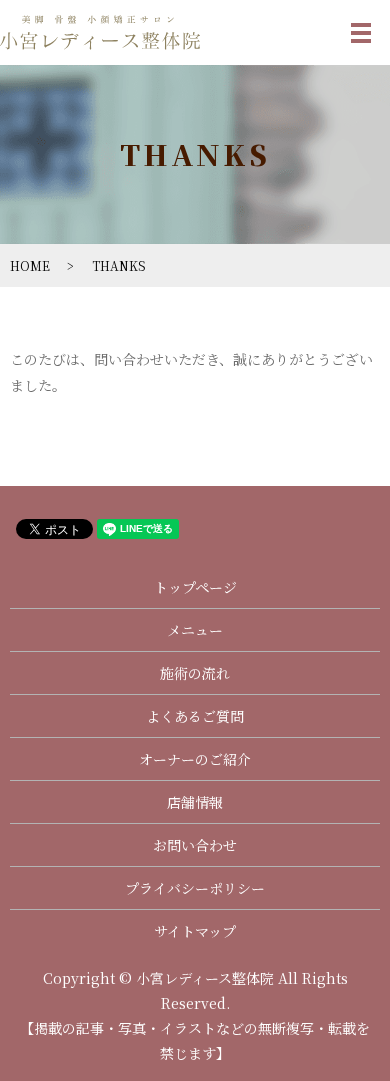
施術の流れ (195, 673)
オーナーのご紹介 (195, 759)
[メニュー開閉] (361, 33)
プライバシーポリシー (195, 888)
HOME (30, 265)
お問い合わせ (195, 845)
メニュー (195, 630)
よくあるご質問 (195, 716)
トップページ (195, 587)
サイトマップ (195, 931)
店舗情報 (195, 802)
